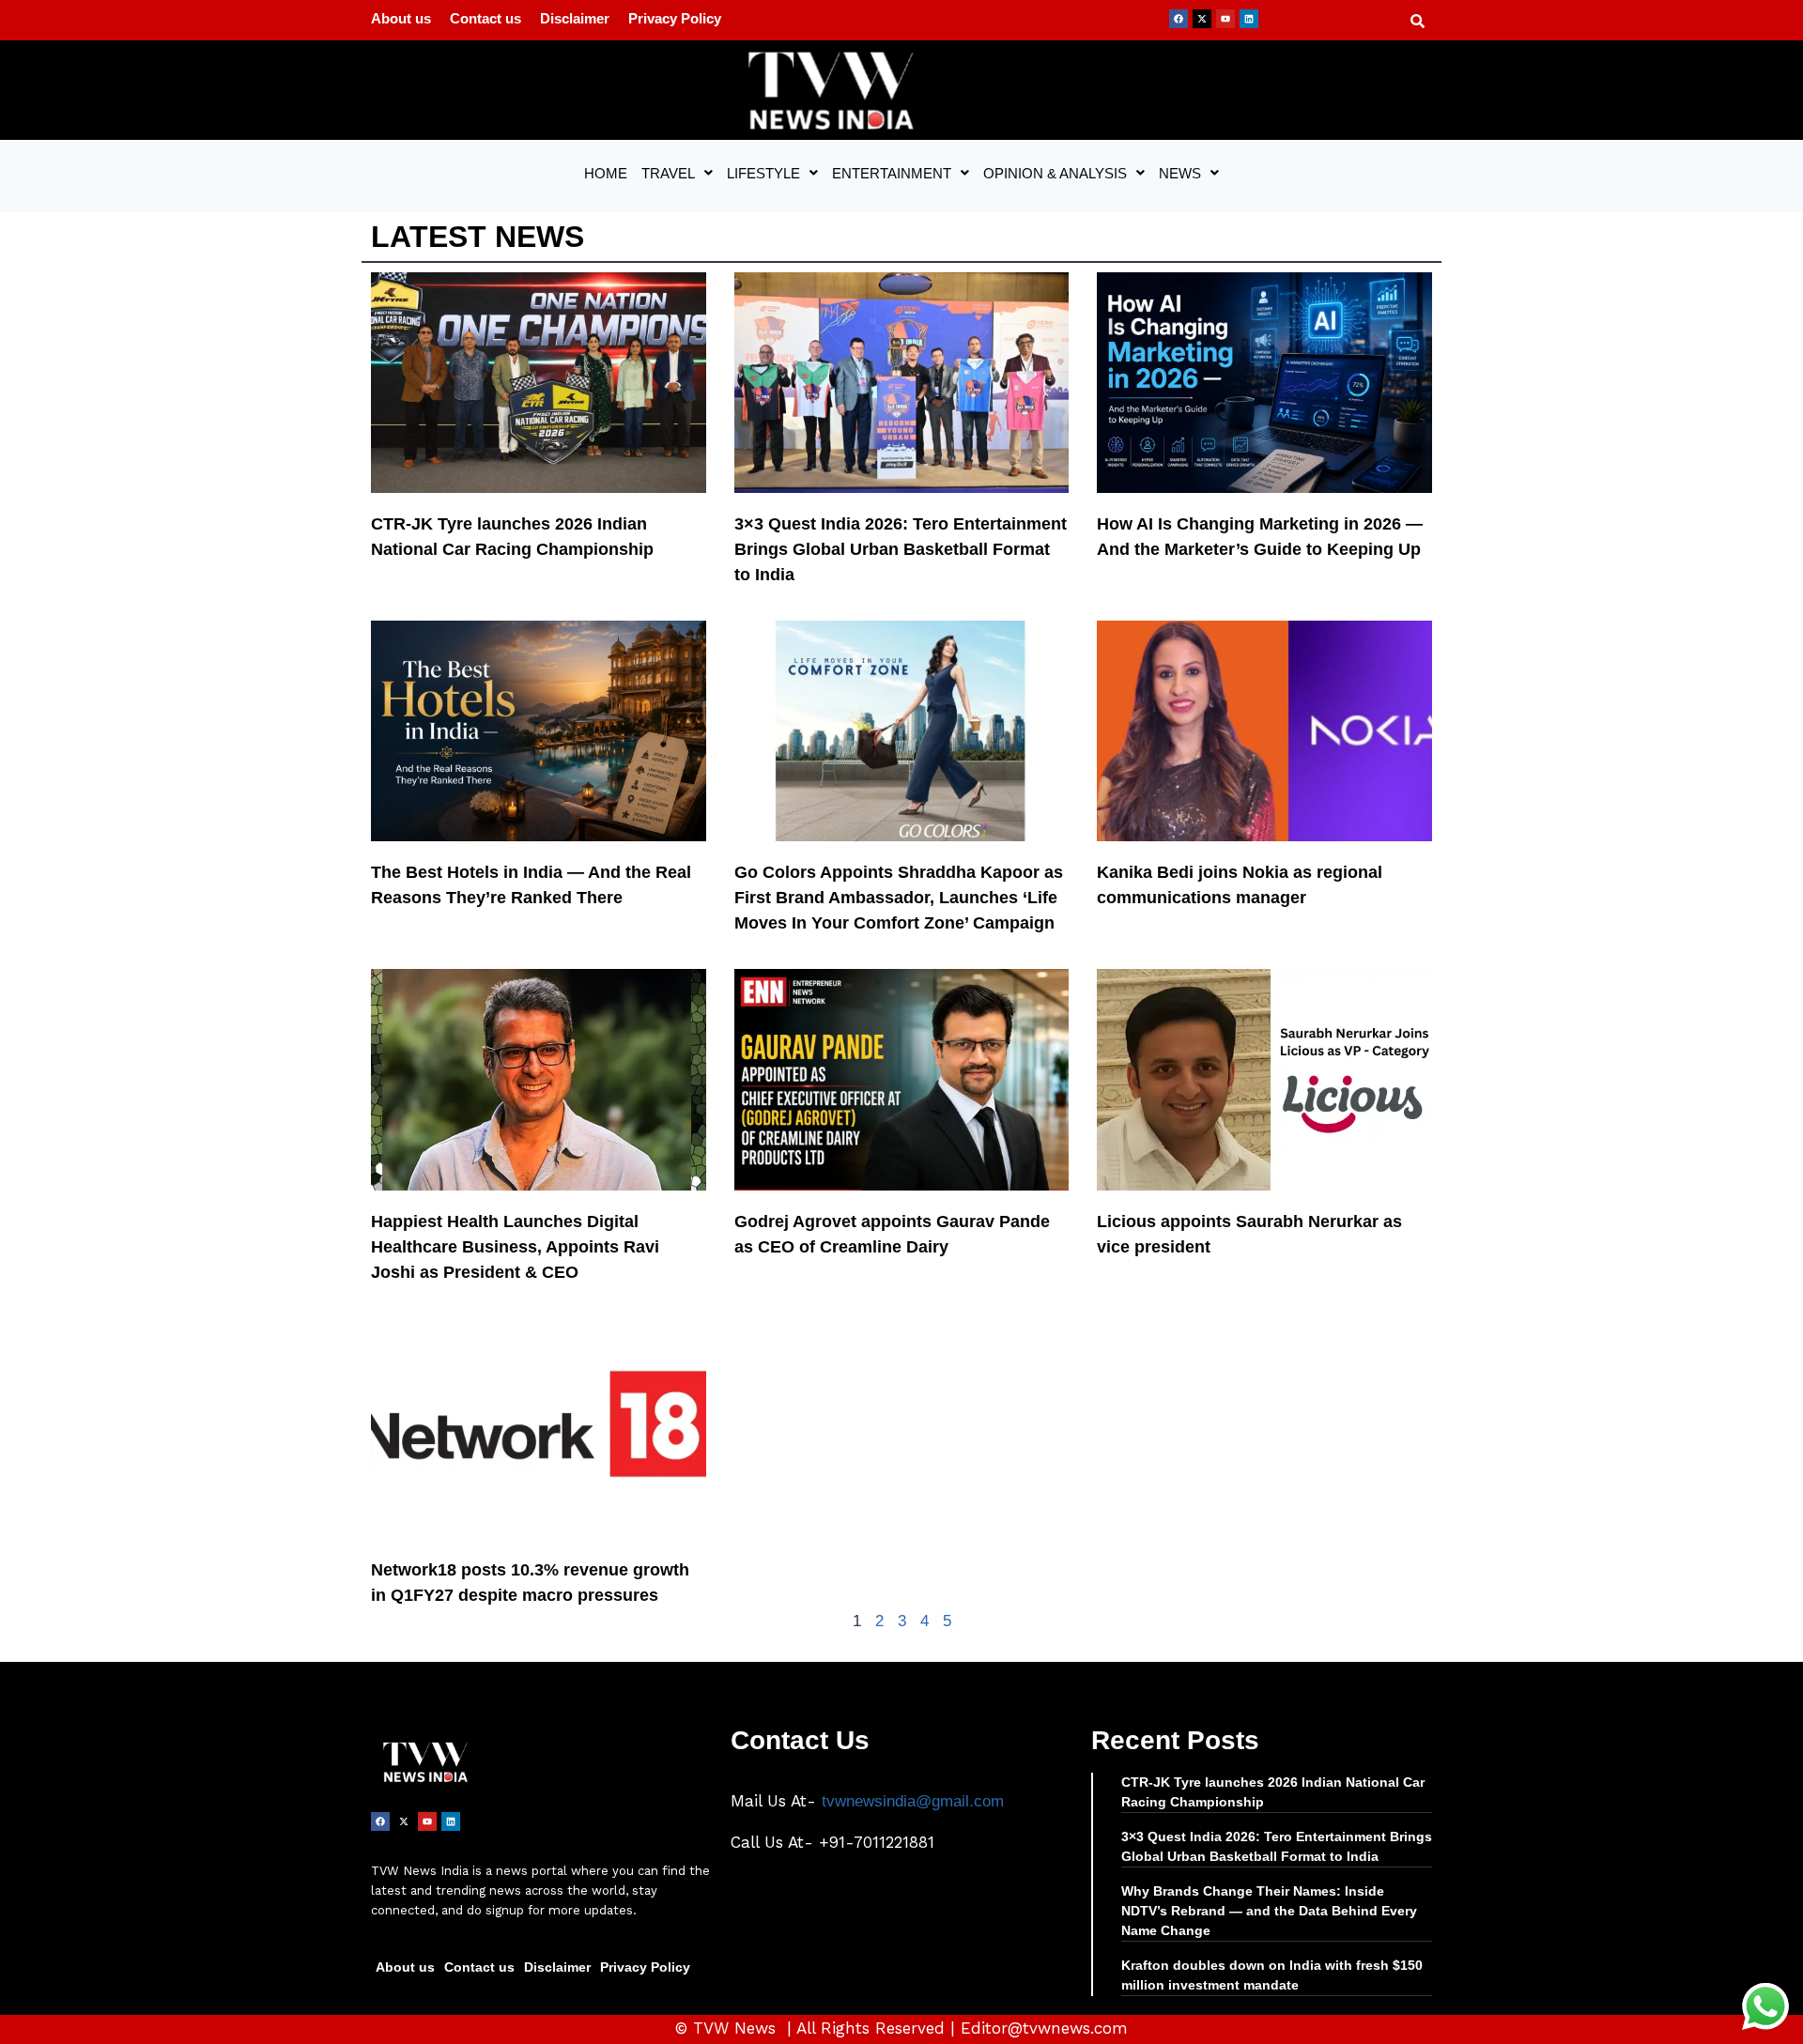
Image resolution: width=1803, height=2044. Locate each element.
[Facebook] (1179, 19)
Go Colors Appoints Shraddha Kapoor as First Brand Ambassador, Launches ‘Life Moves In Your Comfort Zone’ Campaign (899, 898)
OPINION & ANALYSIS (1055, 173)
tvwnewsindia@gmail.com (913, 1801)
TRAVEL (668, 173)
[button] (677, 173)
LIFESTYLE (763, 173)
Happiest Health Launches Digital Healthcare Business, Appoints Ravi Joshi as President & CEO (515, 1247)
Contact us (485, 18)
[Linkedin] (1249, 19)
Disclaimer (575, 18)
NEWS (1180, 173)
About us (401, 18)
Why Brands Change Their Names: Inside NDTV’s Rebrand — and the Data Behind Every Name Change (1269, 1911)
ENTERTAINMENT (892, 173)
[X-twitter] (1202, 19)
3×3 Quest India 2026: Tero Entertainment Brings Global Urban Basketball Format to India (901, 549)
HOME (606, 173)
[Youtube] (1225, 19)
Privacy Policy (675, 18)
